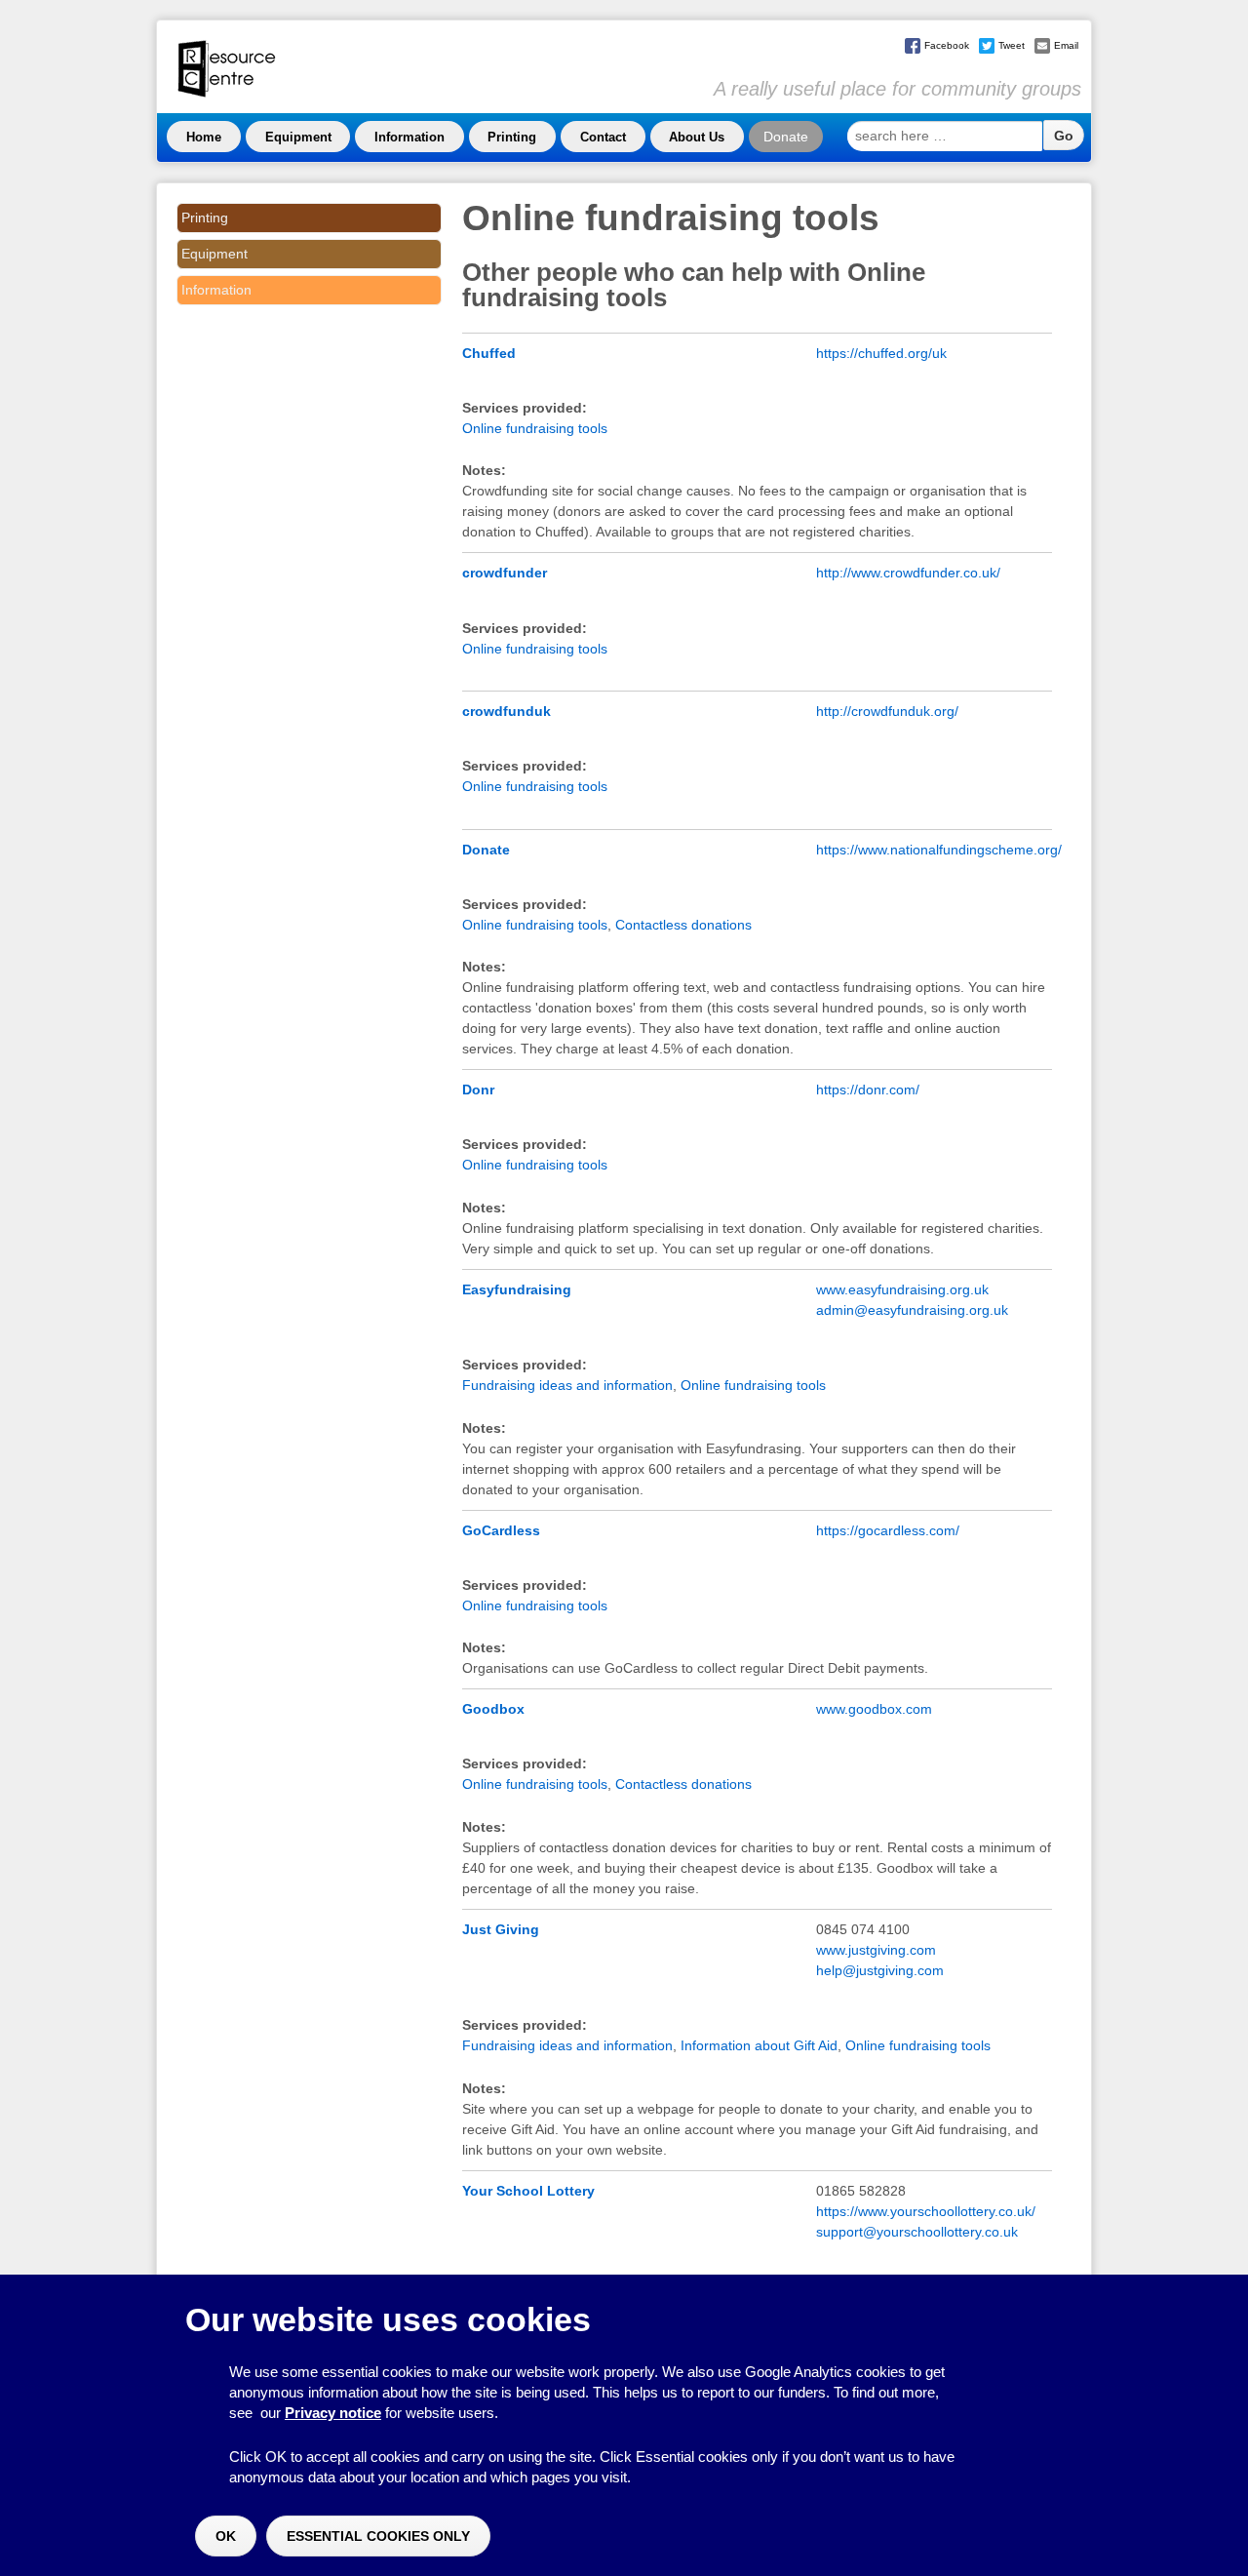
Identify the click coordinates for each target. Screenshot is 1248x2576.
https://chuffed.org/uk (881, 353)
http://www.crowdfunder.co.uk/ (908, 573)
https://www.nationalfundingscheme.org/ (939, 850)
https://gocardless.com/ (888, 1530)
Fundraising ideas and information (567, 1385)
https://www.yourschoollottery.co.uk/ (926, 2211)
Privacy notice (333, 2413)
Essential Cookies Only (378, 2536)
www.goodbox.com (874, 1709)
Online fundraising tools (535, 428)
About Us (697, 137)
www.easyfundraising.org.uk (902, 1289)
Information (409, 137)
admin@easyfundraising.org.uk (912, 1310)
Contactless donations (683, 925)
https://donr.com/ (868, 1090)
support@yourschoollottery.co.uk (917, 2232)
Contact (603, 137)
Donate (786, 137)
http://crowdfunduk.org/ (887, 711)
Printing (512, 137)
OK (226, 2536)
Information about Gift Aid (759, 2045)
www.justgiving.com (876, 1950)
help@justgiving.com (880, 1970)
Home (204, 137)
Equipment (298, 137)
